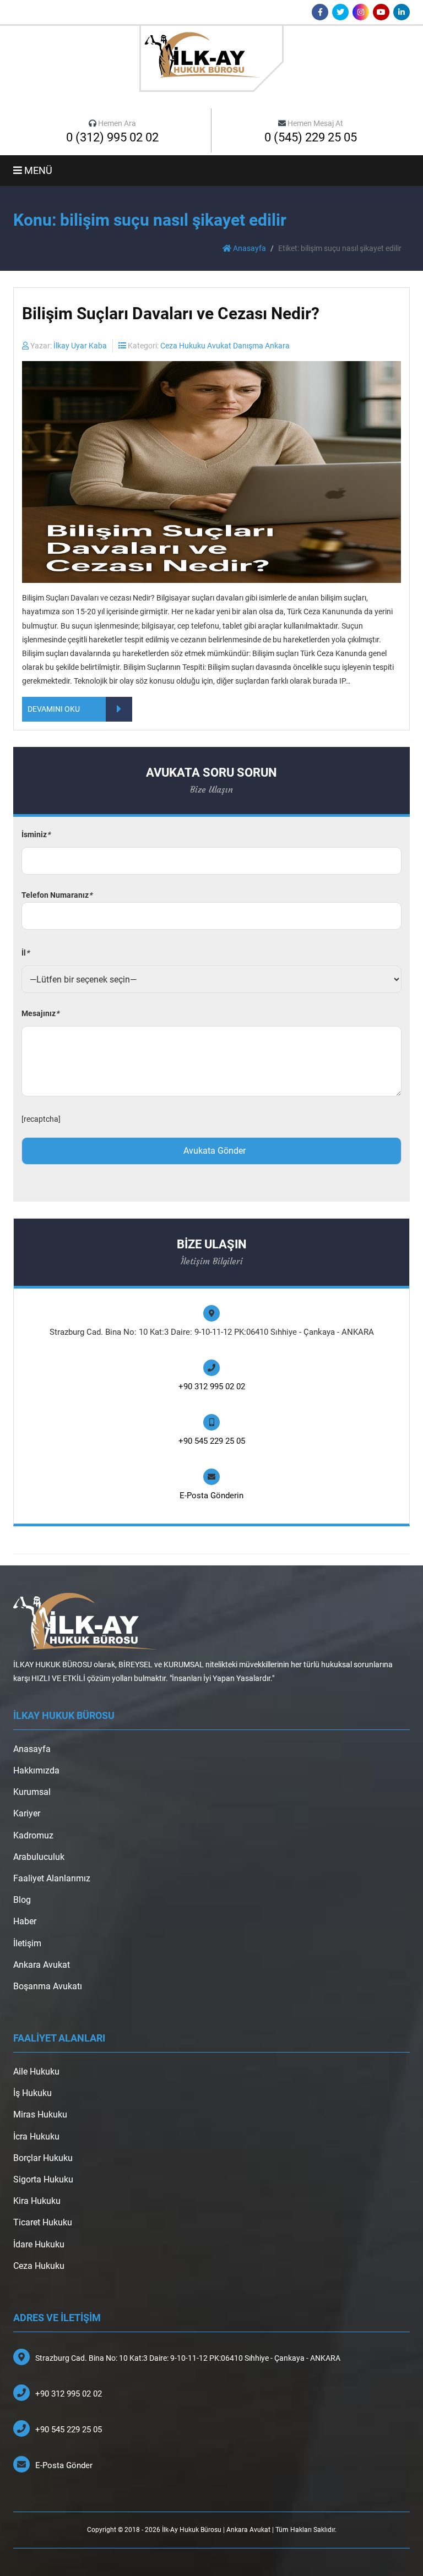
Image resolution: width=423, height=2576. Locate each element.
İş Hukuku (32, 2093)
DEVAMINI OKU (54, 709)
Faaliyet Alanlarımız (52, 1878)
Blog (22, 1900)
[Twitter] (340, 12)
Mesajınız (40, 1013)
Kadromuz (33, 1835)
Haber (25, 1921)
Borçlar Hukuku (43, 2158)
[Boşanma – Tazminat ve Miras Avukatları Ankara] (211, 58)
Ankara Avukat (42, 1965)
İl (25, 953)
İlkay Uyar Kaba (80, 346)
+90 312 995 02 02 (212, 1387)
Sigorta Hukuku (43, 2179)
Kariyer (27, 1813)
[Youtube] (381, 12)
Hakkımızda (36, 1770)
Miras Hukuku (40, 2114)
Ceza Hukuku (39, 2266)
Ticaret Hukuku (43, 2222)
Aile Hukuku (36, 2072)
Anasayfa (249, 248)
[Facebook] (320, 12)
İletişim (27, 1943)
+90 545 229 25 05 (212, 1441)
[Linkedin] (402, 12)
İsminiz (36, 834)
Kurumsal (32, 1792)
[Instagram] (361, 12)
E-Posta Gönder (64, 2465)
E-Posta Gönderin (211, 1496)
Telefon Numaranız (57, 895)
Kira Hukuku (37, 2201)
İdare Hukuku (39, 2244)
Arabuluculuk (39, 1857)
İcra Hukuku (36, 2136)
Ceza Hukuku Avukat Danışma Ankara (225, 346)
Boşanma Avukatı (48, 1986)
